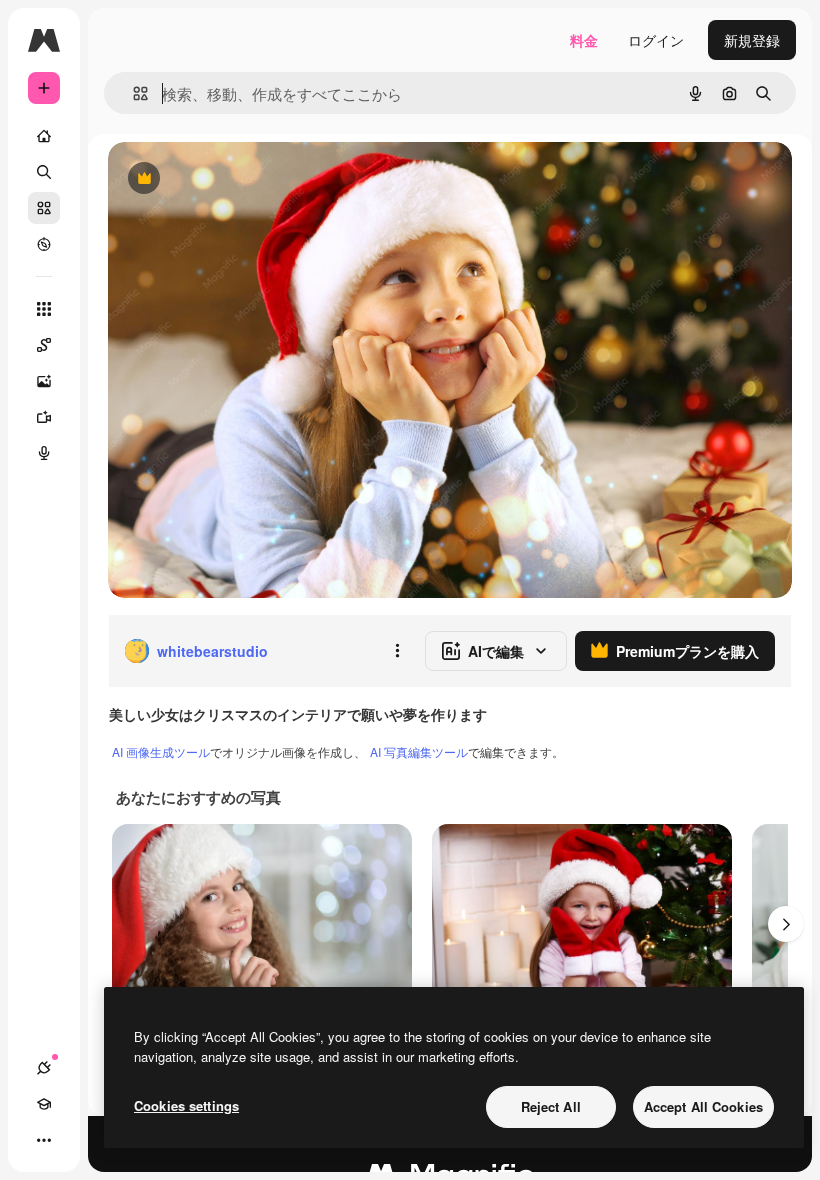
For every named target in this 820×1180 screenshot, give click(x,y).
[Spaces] (44, 345)
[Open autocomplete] (132, 93)
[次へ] (786, 924)
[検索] (44, 172)
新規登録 (752, 40)
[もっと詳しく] (44, 244)
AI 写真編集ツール (419, 751)
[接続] (44, 1068)
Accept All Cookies (703, 1106)
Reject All (551, 1106)
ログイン (656, 40)
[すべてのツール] (44, 309)
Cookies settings (186, 1105)
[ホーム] (44, 136)
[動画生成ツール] (44, 417)
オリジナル (245, 179)
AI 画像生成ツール (161, 751)
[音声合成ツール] (44, 453)
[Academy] (44, 1104)
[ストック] (44, 208)
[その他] (44, 1140)
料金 (584, 40)
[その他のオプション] (397, 651)
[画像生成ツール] (44, 381)
